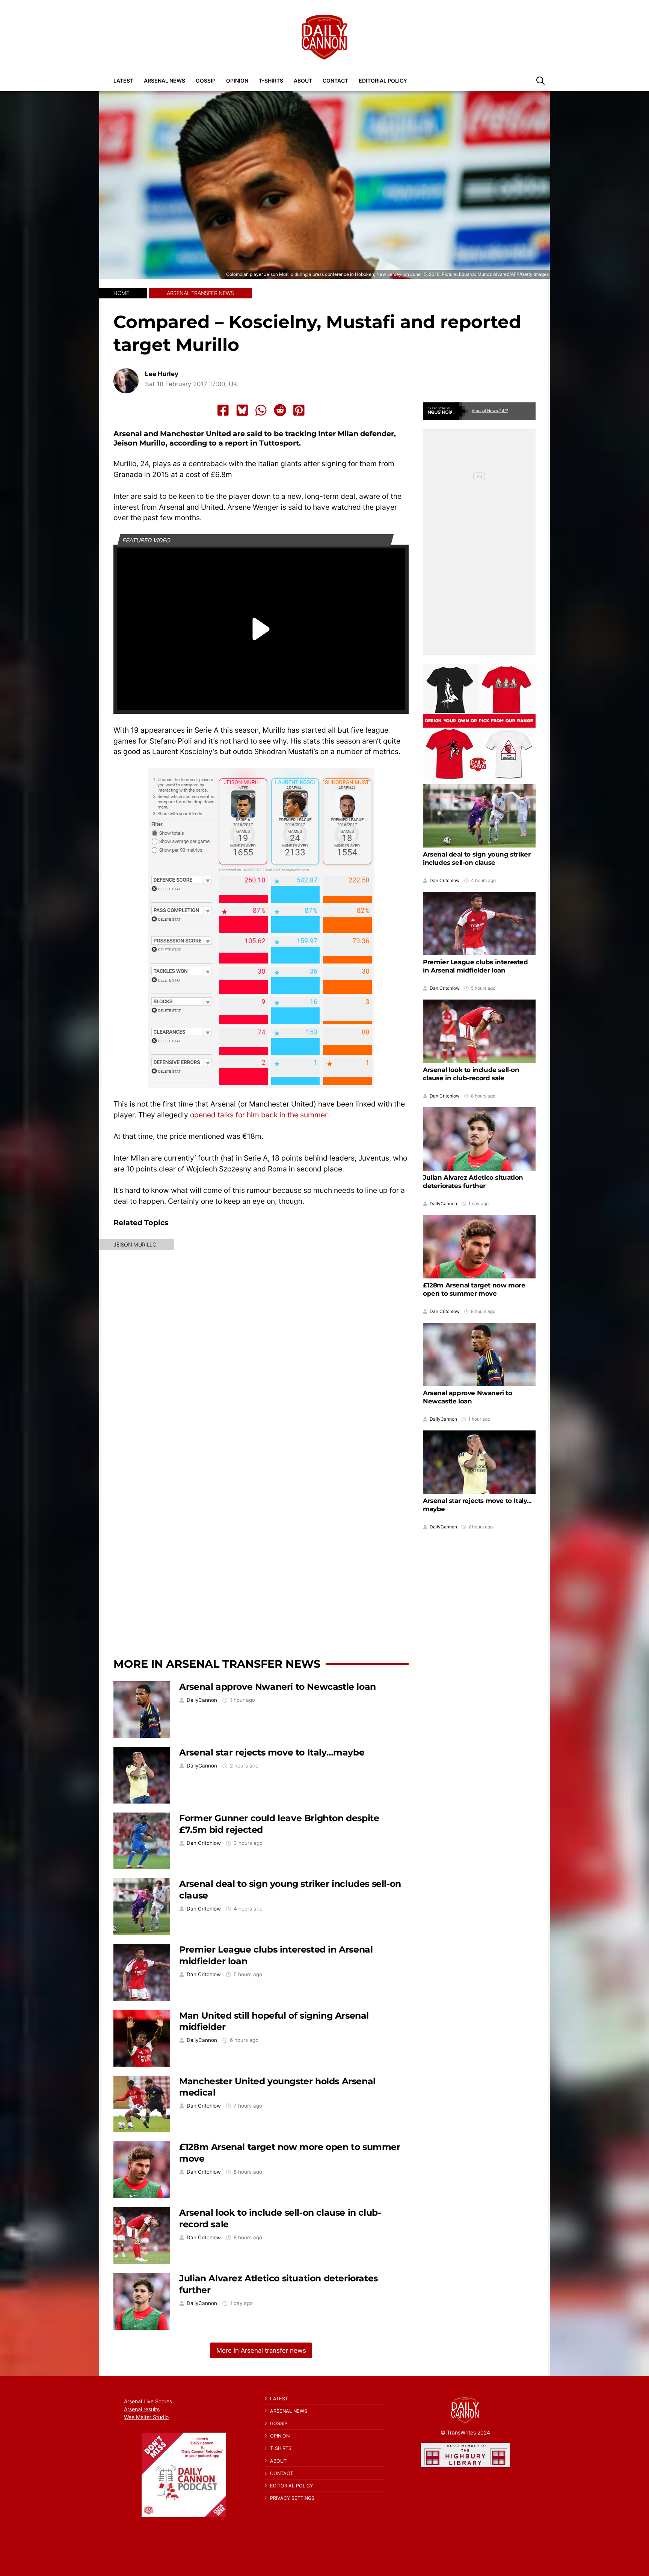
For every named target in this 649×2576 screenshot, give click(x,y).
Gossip (206, 81)
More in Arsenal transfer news (217, 1664)
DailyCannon (202, 1700)
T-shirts (271, 81)
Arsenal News (165, 81)
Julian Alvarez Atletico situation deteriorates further (473, 1182)
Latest (123, 81)
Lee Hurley (162, 374)
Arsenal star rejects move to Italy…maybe (272, 1752)
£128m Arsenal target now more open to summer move (474, 1289)
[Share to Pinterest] (299, 410)
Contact (335, 81)
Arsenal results (142, 2409)
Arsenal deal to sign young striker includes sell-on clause (477, 858)
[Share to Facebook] (223, 410)
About (303, 81)
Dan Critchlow (204, 1843)
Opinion (237, 81)
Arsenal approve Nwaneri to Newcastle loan (278, 1687)
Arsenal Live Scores (148, 2401)
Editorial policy (383, 81)
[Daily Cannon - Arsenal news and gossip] (324, 37)
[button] (540, 80)
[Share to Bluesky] (242, 410)
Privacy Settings (292, 2498)
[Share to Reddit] (280, 410)
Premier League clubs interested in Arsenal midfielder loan (475, 966)
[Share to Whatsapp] (261, 410)
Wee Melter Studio (146, 2417)
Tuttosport (279, 443)
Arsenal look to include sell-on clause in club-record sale (471, 1074)
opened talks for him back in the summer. (260, 1115)
